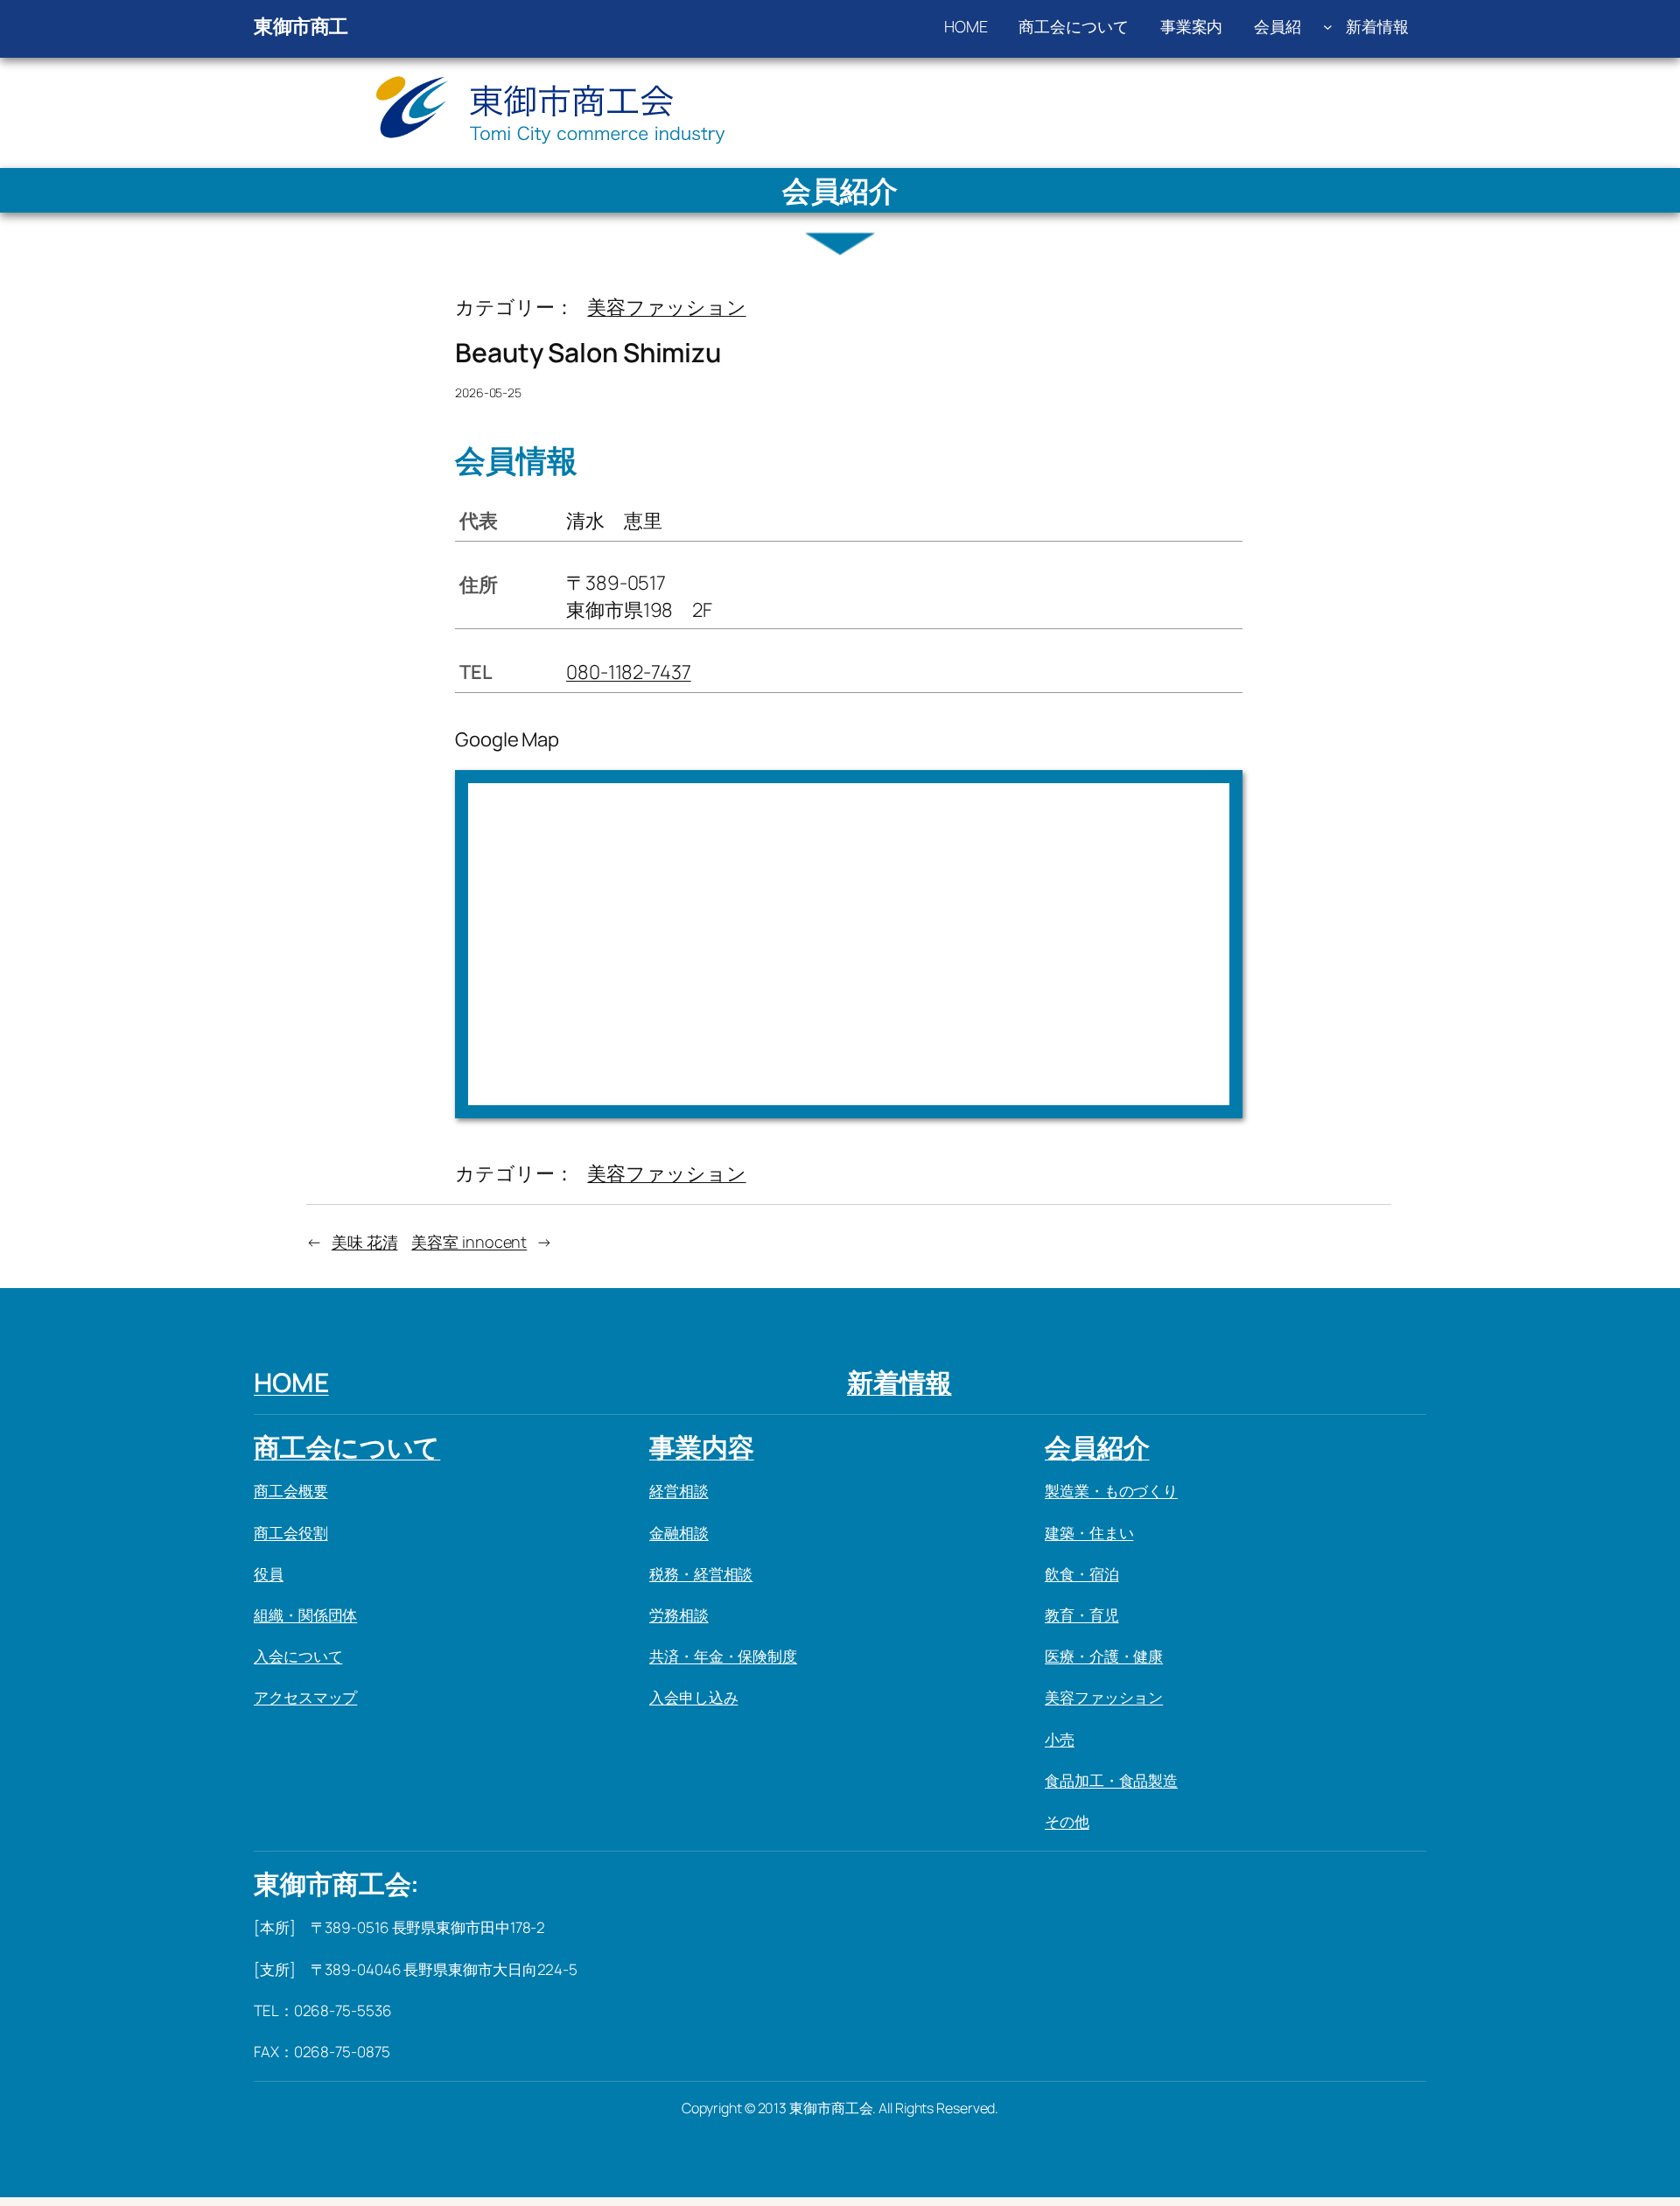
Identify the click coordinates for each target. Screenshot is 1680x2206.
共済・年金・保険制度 (723, 1656)
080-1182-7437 (629, 672)
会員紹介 (1097, 1447)
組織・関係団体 (305, 1615)
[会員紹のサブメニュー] (1328, 27)
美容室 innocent (469, 1242)
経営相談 (679, 1491)
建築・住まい (1089, 1533)
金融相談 (679, 1533)
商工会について (347, 1447)
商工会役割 (291, 1533)
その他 (1067, 1821)
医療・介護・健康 (1104, 1656)
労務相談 (679, 1615)
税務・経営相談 (701, 1574)
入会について (298, 1656)
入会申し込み (693, 1697)
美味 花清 (365, 1242)
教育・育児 (1082, 1615)
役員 (269, 1574)
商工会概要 (291, 1491)
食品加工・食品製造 (1111, 1780)
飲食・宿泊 (1082, 1574)
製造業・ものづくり (1111, 1491)
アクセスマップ (305, 1697)
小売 (1060, 1739)
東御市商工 (301, 26)
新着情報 (899, 1382)
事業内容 (702, 1447)
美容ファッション (666, 307)
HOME (291, 1382)
